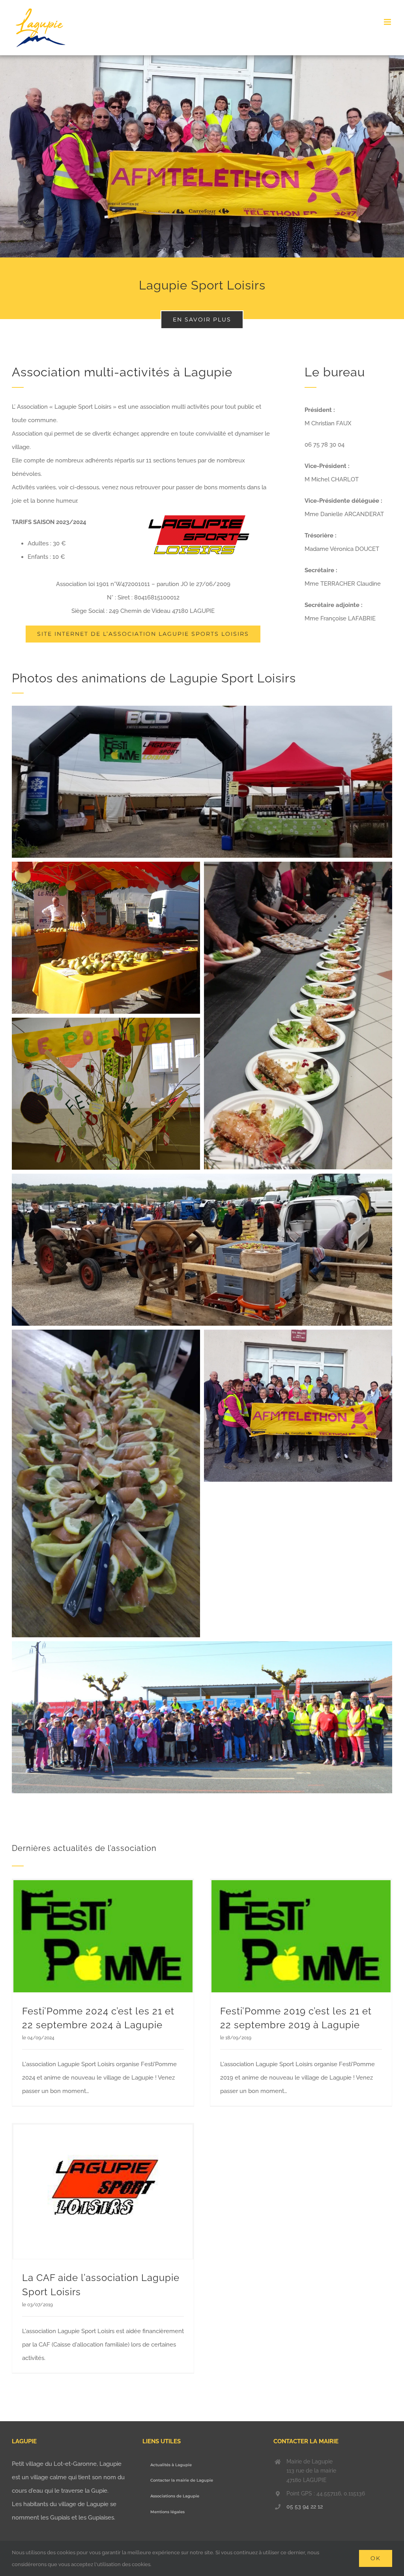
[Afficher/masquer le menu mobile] (388, 22)
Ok (376, 2558)
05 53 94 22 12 (305, 2506)
